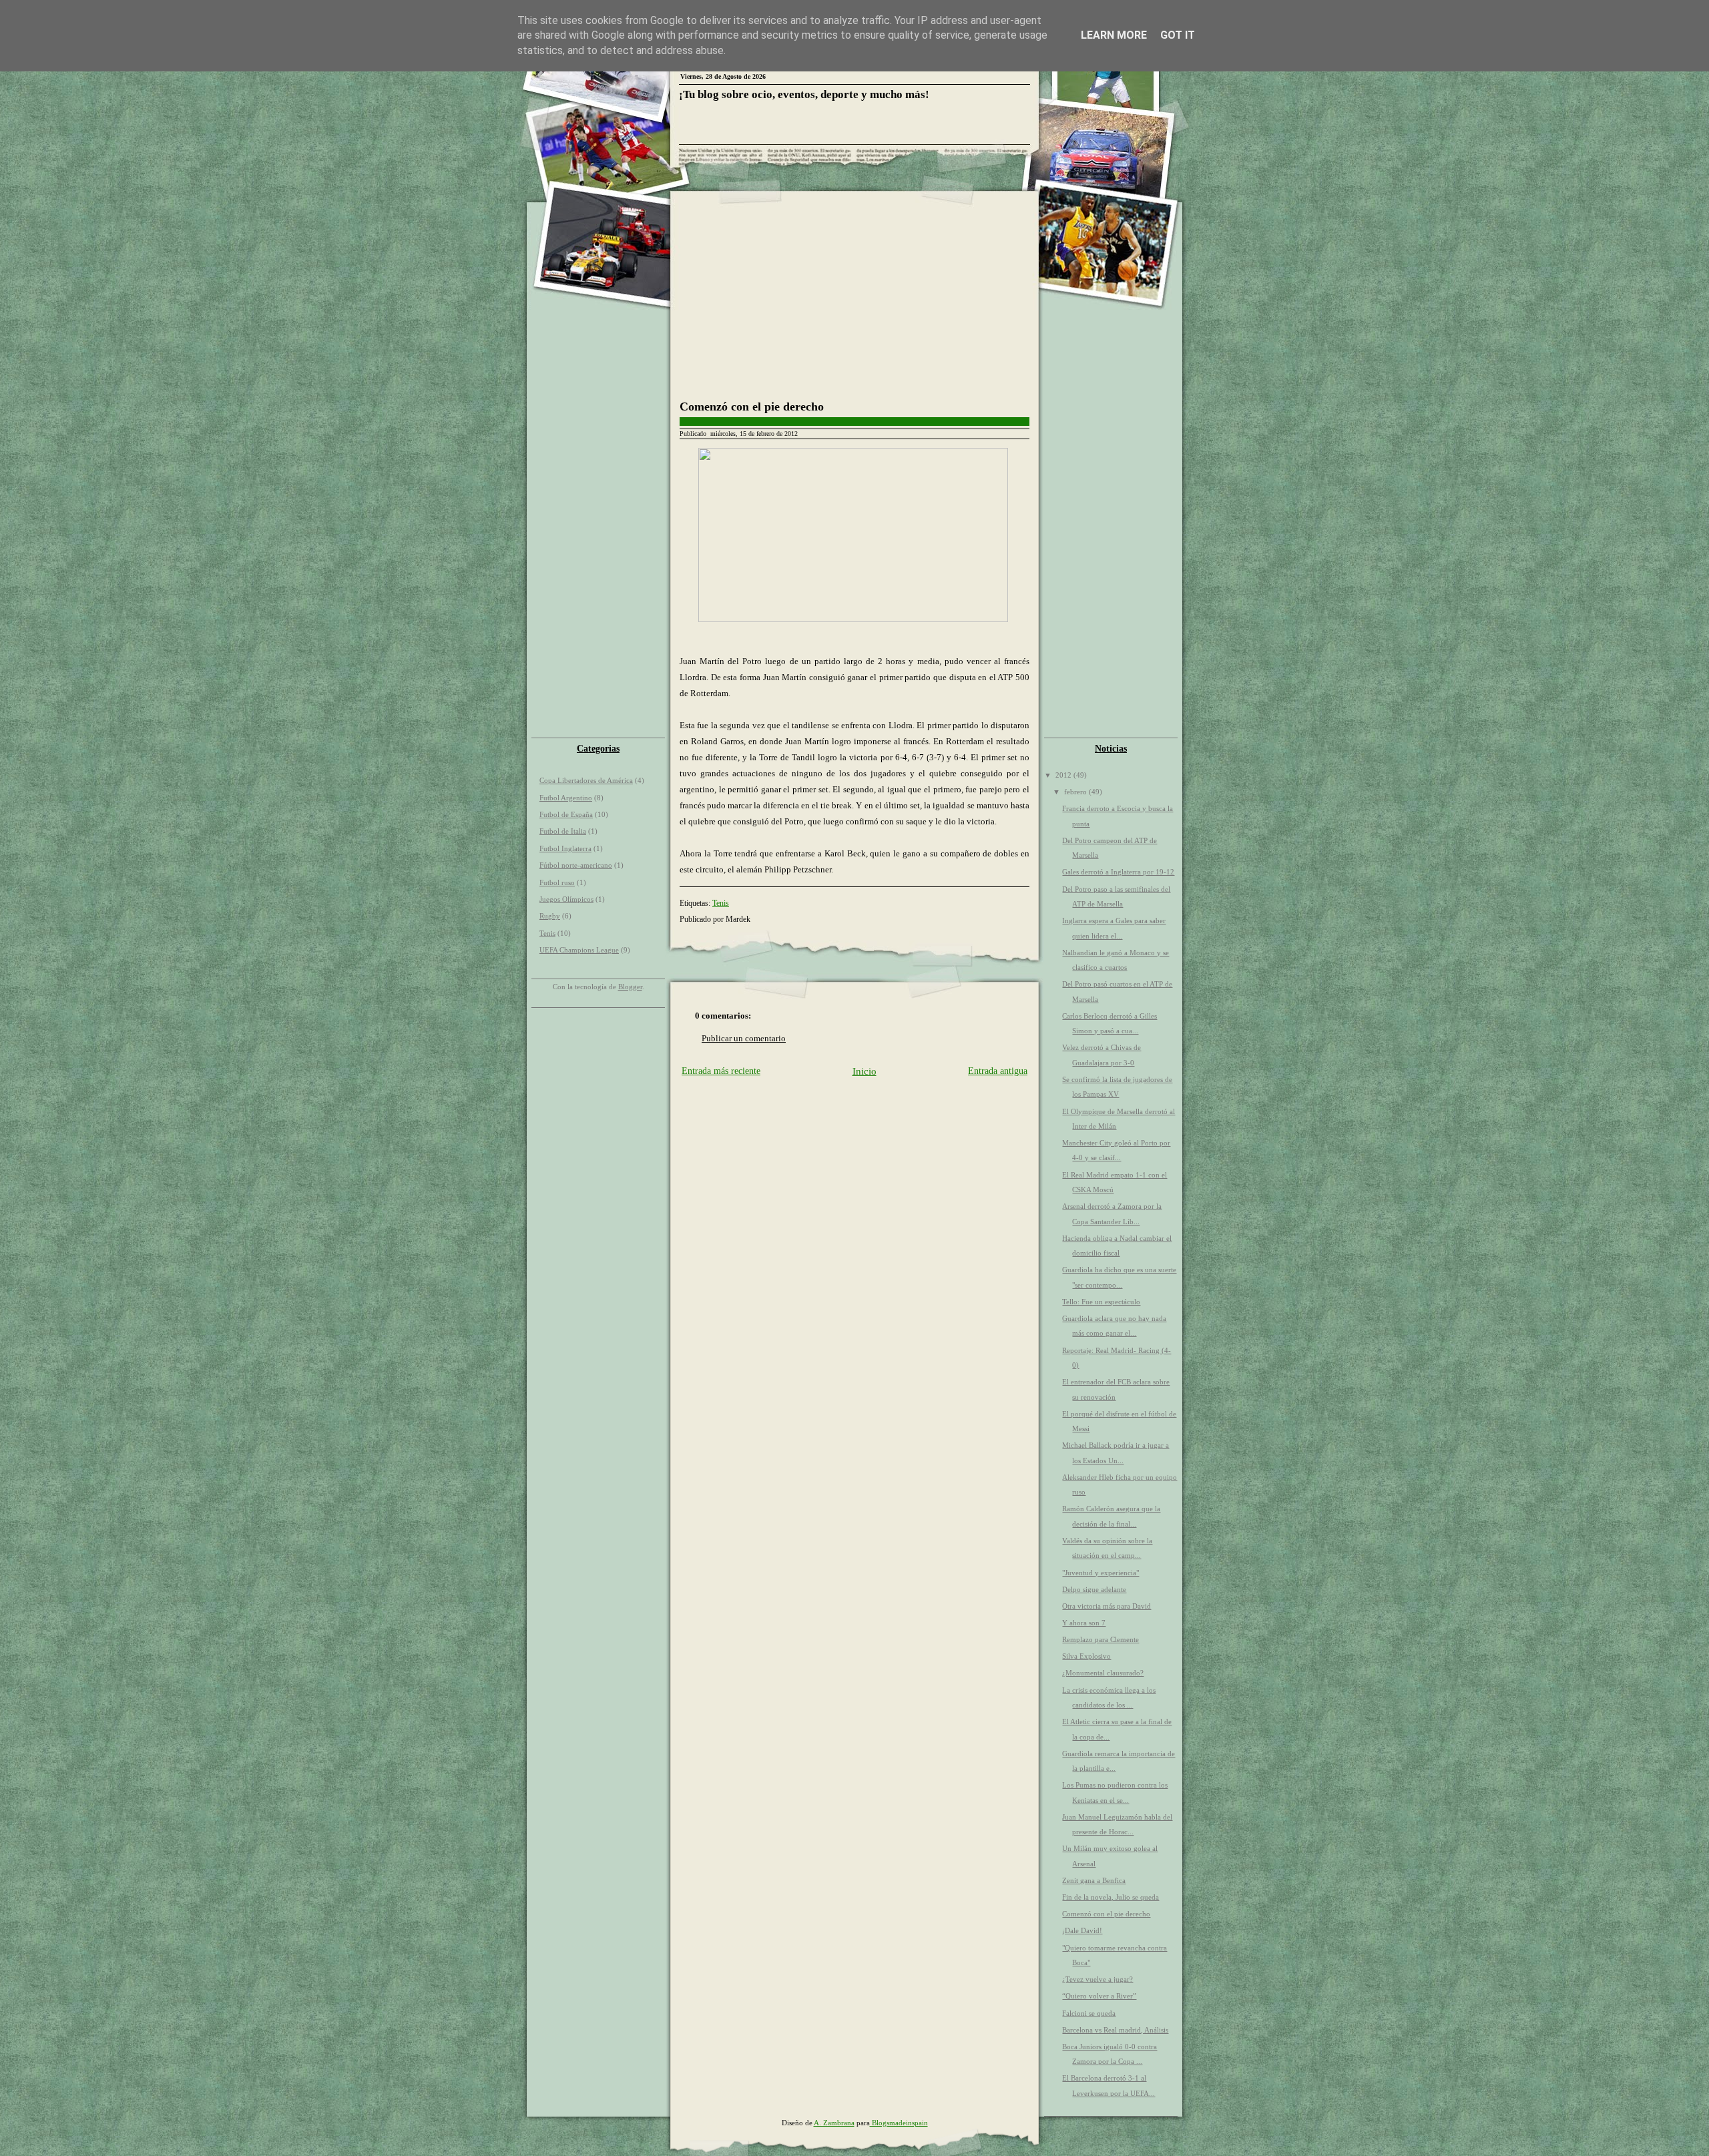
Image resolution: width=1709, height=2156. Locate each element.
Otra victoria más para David (1107, 1606)
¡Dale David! (1082, 1930)
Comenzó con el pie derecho (752, 407)
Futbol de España (566, 814)
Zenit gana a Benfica (1094, 1880)
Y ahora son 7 (1084, 1623)
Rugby (550, 916)
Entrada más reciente (721, 1071)
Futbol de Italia (563, 831)
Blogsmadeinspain (899, 2123)
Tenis (547, 933)
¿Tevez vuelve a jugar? (1097, 1979)
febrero (1076, 792)
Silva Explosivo (1086, 1656)
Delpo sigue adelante (1094, 1589)
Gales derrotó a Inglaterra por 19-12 (1118, 872)
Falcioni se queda (1089, 2013)
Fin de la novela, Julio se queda (1111, 1897)
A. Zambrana (834, 2123)
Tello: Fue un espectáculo (1101, 1302)
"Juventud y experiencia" (1101, 1573)
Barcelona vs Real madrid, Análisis (1115, 2030)
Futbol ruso (557, 882)
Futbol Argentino (566, 798)
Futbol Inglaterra (565, 848)
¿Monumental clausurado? (1103, 1673)
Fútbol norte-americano (576, 865)
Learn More (1114, 35)
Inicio (865, 1071)
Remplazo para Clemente (1101, 1639)
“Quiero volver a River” (1099, 1996)
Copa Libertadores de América (586, 780)
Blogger (630, 987)
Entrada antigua (998, 1071)
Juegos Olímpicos (566, 899)
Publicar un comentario (744, 1038)
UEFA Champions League (579, 950)
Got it (1178, 35)
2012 (1064, 775)
